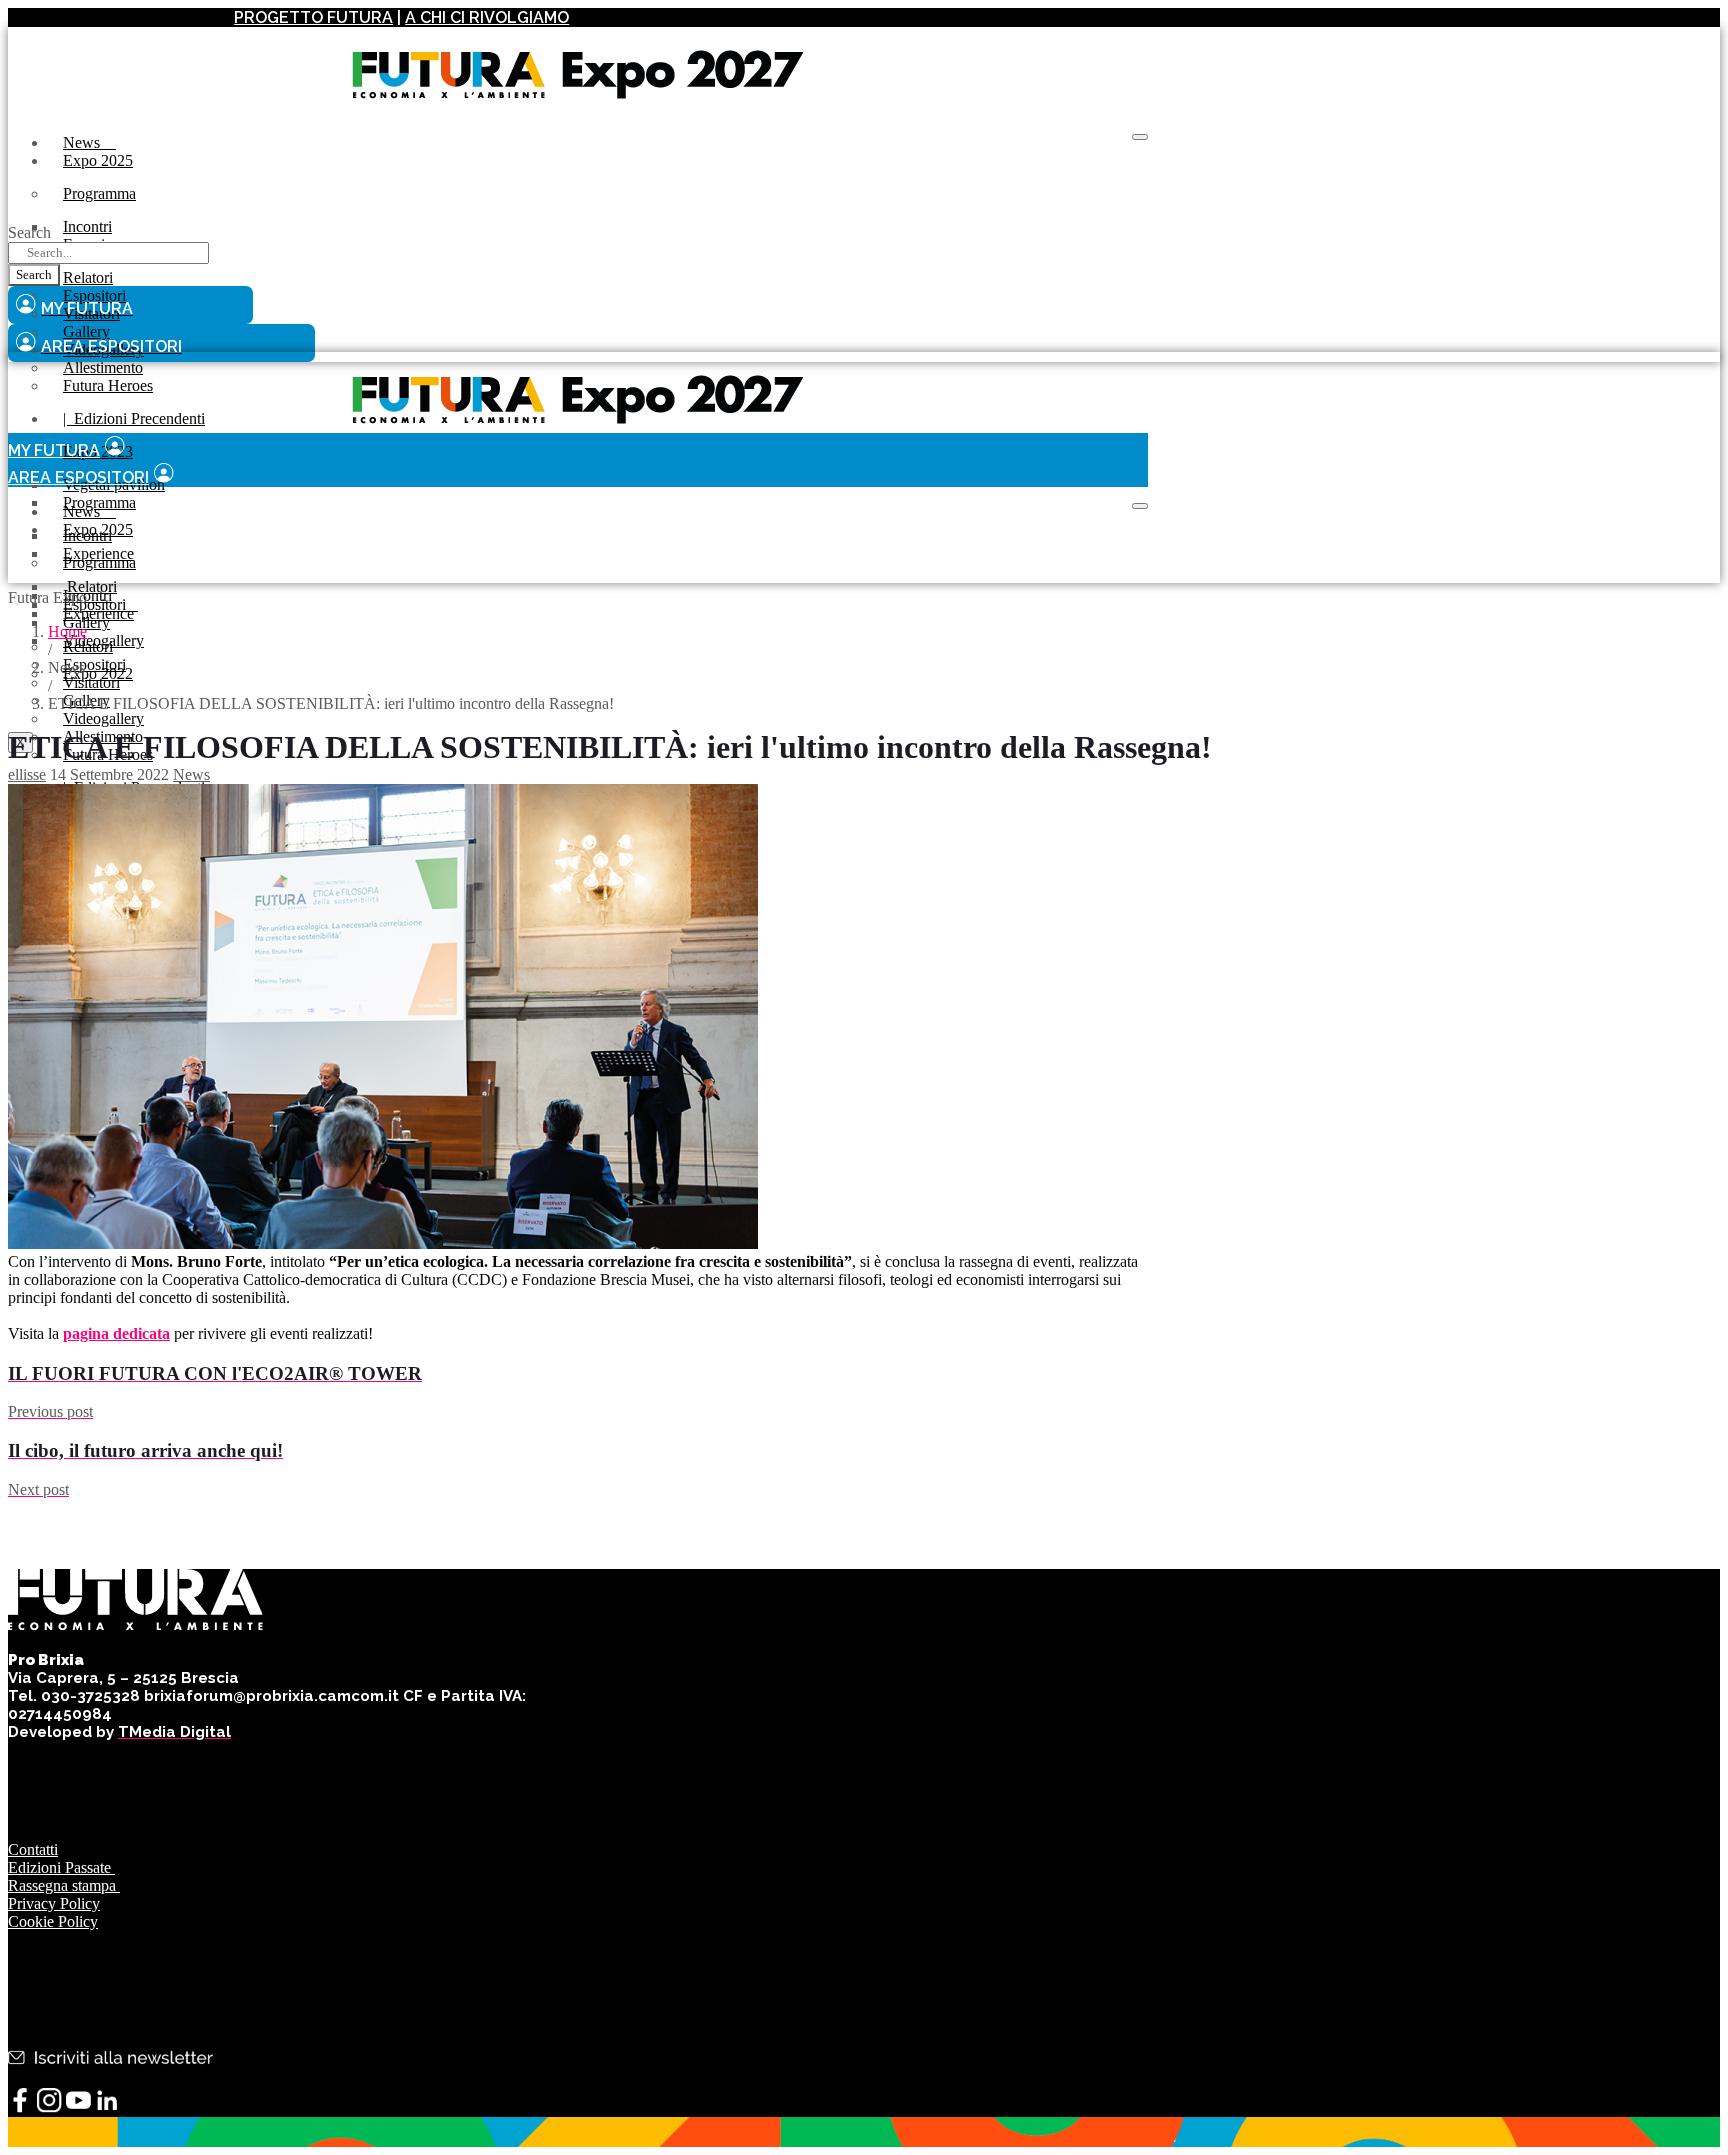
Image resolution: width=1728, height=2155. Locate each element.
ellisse (27, 774)
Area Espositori (78, 477)
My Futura (54, 450)
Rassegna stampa (64, 1885)
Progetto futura (313, 17)
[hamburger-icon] (1140, 137)
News (89, 142)
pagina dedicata (116, 1333)
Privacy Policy (54, 1903)
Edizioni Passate (61, 1867)
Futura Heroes (108, 385)
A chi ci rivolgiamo (487, 17)
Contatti (33, 1849)
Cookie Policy (53, 1921)
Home (67, 631)
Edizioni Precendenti (134, 418)
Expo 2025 (98, 160)
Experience (98, 613)
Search (29, 232)
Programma (99, 193)
